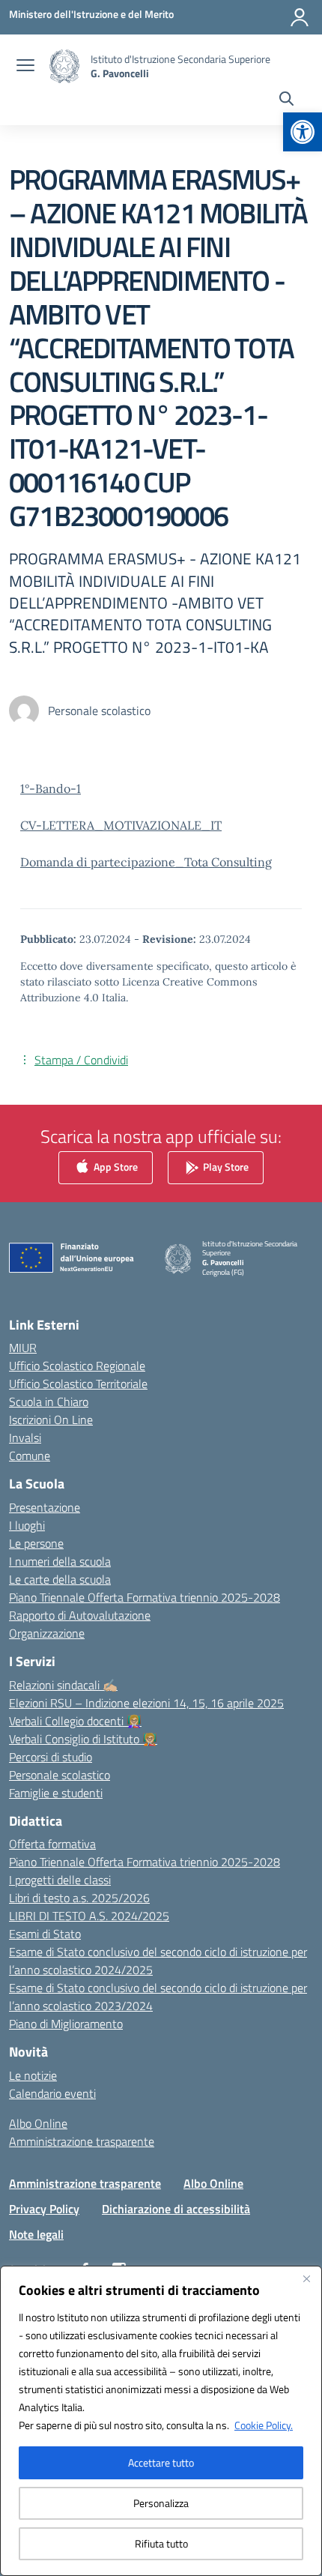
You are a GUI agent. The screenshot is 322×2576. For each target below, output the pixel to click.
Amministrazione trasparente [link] (82, 2141)
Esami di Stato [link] (45, 1934)
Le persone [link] (36, 1543)
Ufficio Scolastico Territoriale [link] (78, 1384)
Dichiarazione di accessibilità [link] (176, 2209)
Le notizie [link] (33, 2075)
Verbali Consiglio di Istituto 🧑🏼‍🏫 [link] (83, 1739)
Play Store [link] (225, 1166)
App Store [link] (115, 1166)
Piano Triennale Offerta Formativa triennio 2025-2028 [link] (145, 1597)
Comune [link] (30, 1456)
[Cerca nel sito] (286, 100)
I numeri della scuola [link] (60, 1561)
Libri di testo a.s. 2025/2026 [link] (79, 1898)
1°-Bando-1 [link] (51, 788)
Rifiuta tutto (161, 2543)
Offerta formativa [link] (52, 1844)
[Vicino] (306, 2278)
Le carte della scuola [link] (60, 1579)
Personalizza (161, 2503)
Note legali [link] (36, 2234)
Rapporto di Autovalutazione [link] (80, 1615)
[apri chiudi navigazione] (25, 67)
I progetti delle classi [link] (60, 1880)
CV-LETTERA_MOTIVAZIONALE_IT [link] (121, 825)
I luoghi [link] (27, 1525)
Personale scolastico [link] (60, 1775)
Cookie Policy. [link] (264, 2425)
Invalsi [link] (25, 1438)
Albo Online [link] (38, 2123)
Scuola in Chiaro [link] (49, 1402)
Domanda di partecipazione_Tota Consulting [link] (146, 862)
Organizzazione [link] (47, 1633)
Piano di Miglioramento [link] (66, 2024)
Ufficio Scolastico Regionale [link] (77, 1366)
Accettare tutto (161, 2462)
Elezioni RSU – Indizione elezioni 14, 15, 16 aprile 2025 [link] (146, 1703)
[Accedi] (300, 17)
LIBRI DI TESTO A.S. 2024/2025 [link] (89, 1916)
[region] (161, 2421)
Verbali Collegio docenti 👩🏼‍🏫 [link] (75, 1721)
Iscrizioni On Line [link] (51, 1420)
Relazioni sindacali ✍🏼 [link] (63, 1685)
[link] (303, 132)
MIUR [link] (23, 1348)
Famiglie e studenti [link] (56, 1793)
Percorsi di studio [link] (51, 1757)
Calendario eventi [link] (52, 2093)
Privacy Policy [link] (44, 2209)
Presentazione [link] (45, 1507)
